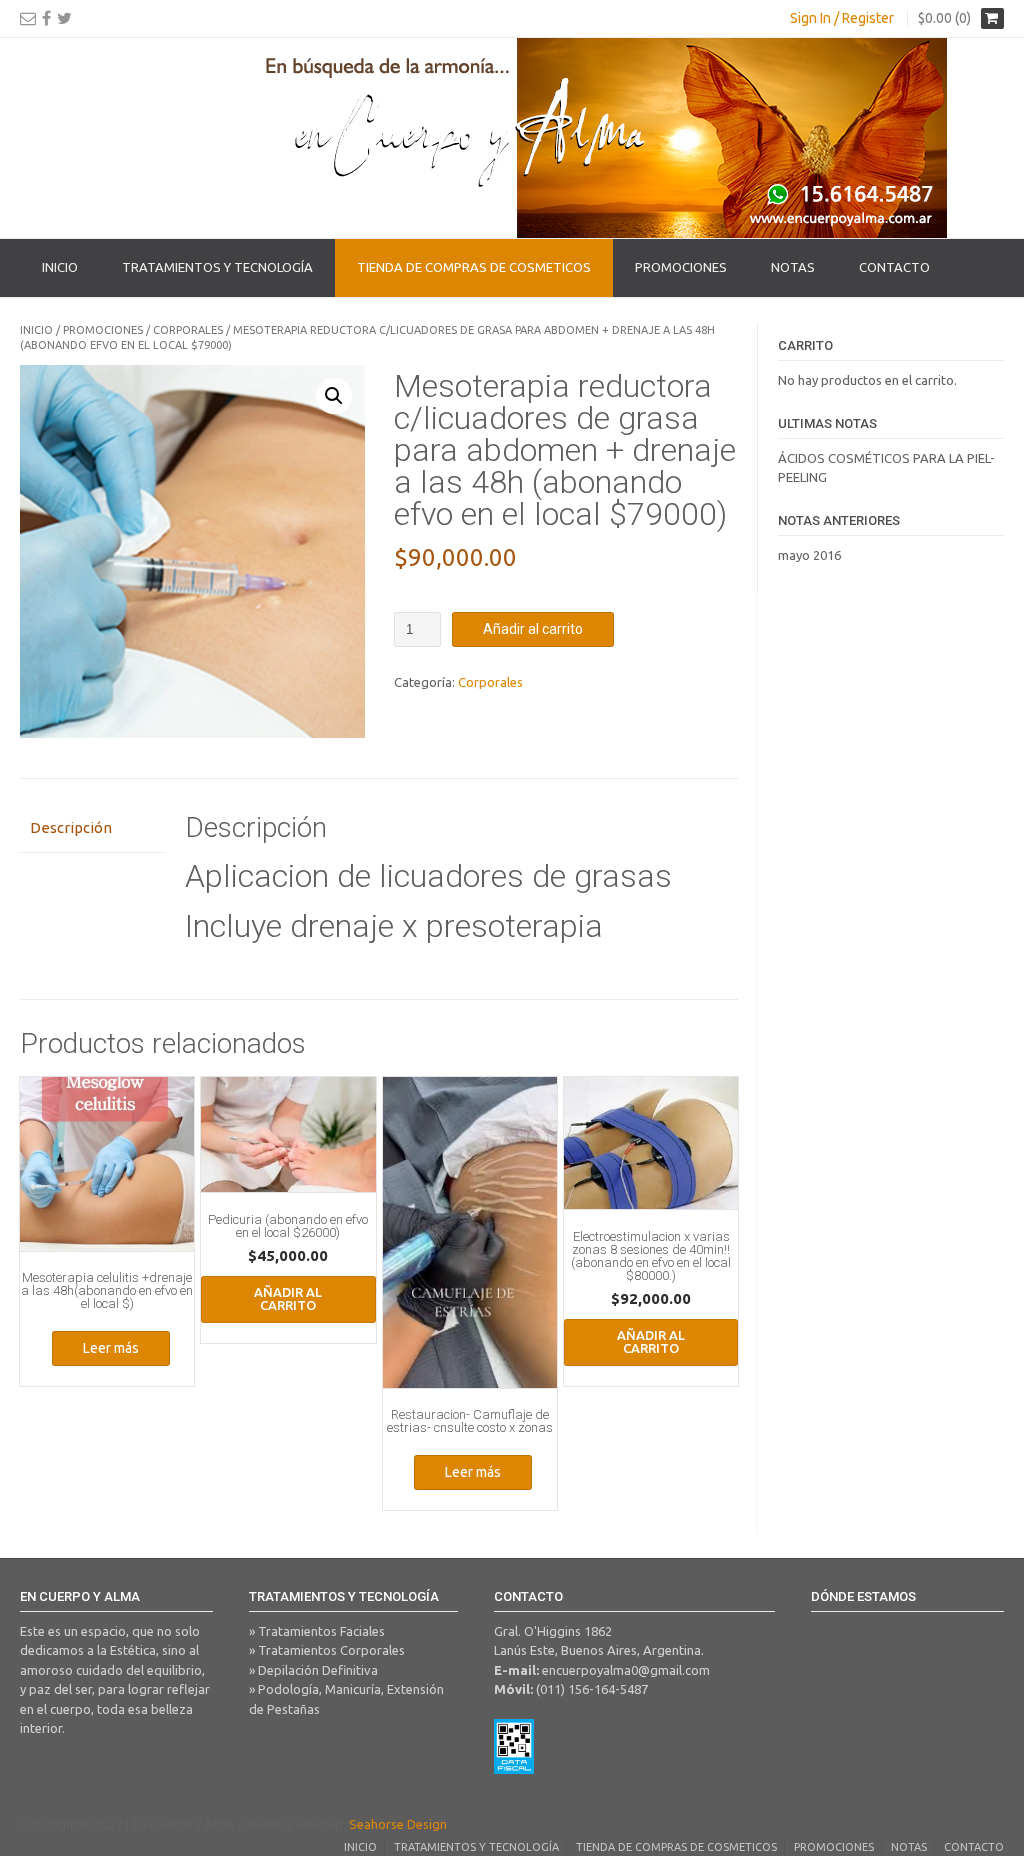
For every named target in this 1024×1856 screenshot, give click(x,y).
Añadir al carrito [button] (288, 1298)
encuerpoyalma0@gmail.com (626, 1670)
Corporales (188, 330)
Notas (793, 267)
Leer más (111, 1348)
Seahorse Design (398, 1824)
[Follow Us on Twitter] (64, 18)
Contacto (894, 267)
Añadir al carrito (533, 629)
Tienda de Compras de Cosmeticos (474, 267)
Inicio (60, 267)
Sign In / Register (842, 18)
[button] (334, 396)
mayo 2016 (809, 555)
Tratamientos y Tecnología (217, 267)
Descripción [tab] (71, 827)
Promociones (681, 267)
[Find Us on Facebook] (46, 18)
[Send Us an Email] (28, 18)
